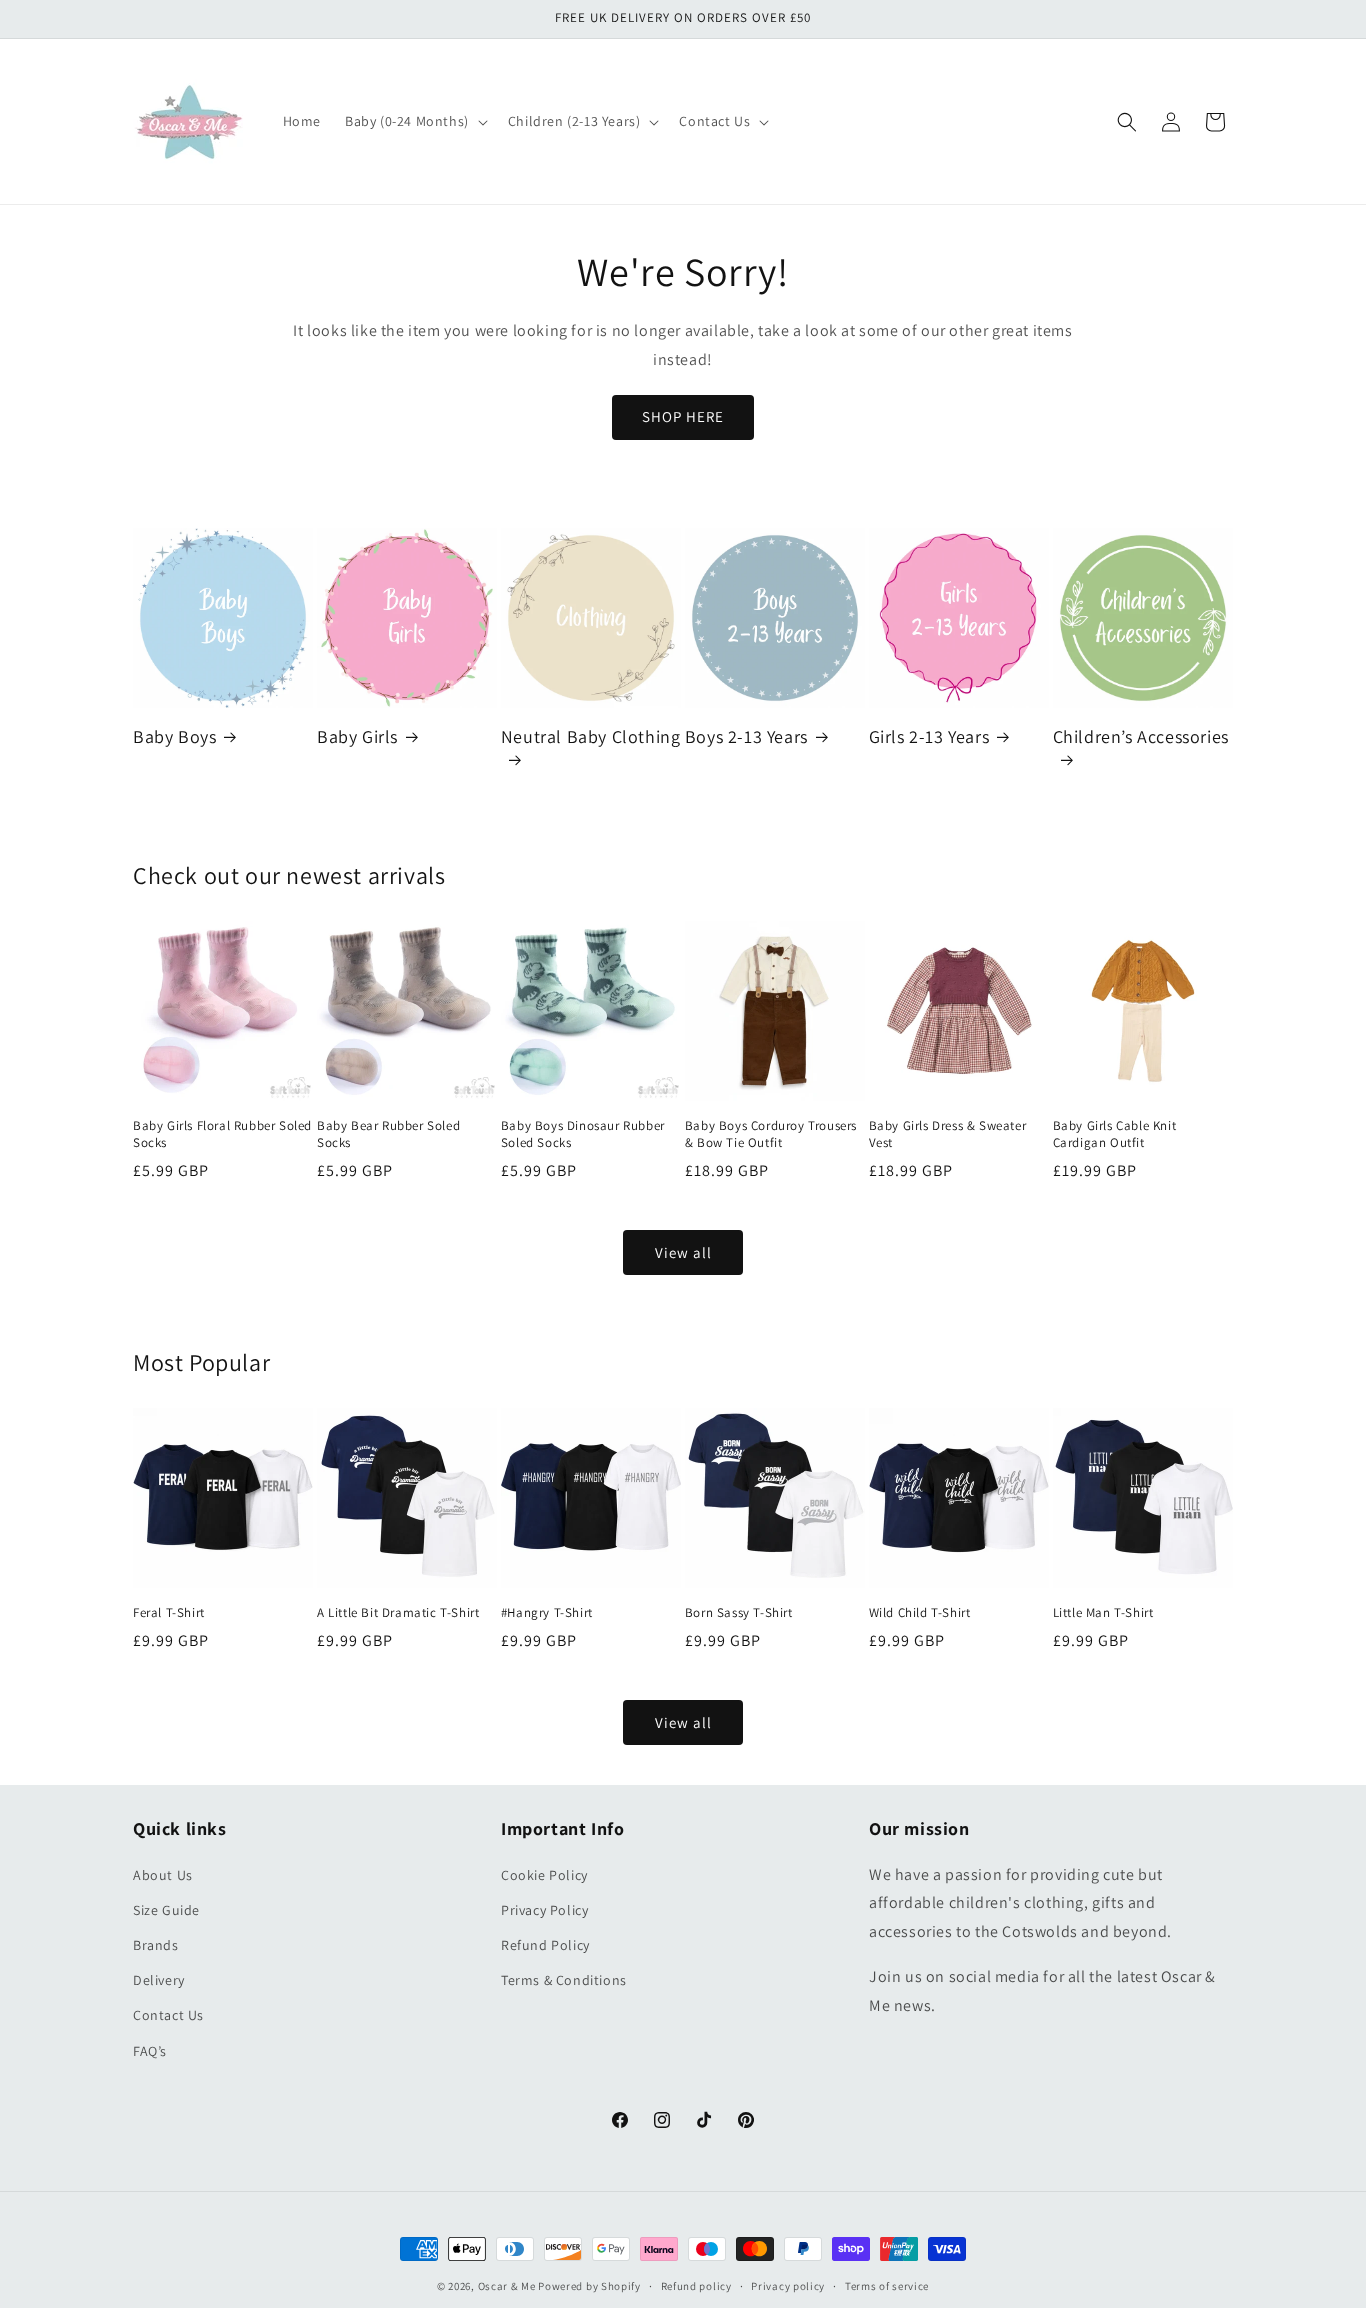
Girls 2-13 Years (929, 736)
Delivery (159, 1980)
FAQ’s (150, 2050)
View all (683, 1252)
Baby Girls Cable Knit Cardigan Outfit (1115, 1134)
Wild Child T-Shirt (920, 1613)
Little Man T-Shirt (1103, 1613)
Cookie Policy (544, 1874)
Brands (156, 1945)
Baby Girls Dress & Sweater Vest (948, 1134)
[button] (414, 121)
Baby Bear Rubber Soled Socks (388, 1134)
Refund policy (696, 2285)
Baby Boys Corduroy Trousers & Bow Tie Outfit (771, 1134)
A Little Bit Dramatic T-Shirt (398, 1613)
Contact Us (168, 2015)
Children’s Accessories (1141, 736)
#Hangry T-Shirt (547, 1613)
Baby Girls (357, 736)
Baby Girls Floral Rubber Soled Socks (222, 1134)
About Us (163, 1874)
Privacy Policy (544, 1910)
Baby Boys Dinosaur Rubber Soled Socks (583, 1134)
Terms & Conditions (564, 1980)
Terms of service (887, 2285)
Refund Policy (545, 1945)
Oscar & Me (507, 2286)
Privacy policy (788, 2285)
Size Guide (166, 1910)
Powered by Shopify (589, 2286)
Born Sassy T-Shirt (739, 1613)
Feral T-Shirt (169, 1613)
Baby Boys (174, 736)
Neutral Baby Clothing (591, 736)
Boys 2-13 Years (746, 736)
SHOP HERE (683, 416)
